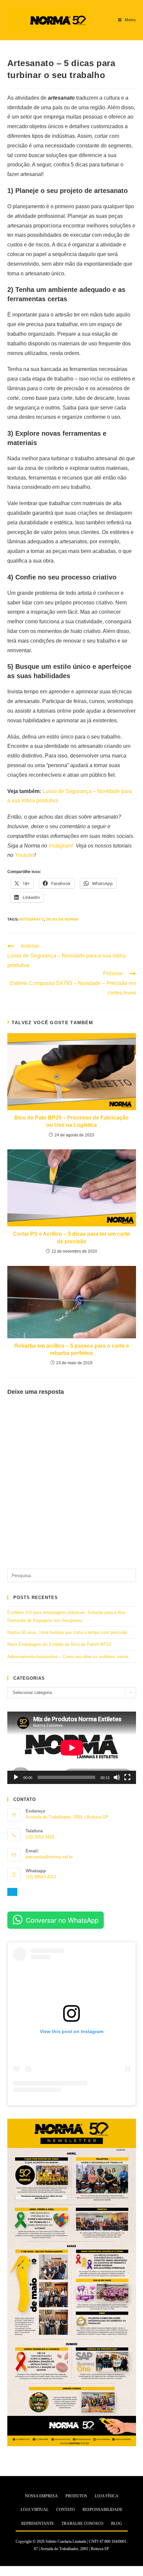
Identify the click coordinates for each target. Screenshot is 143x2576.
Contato (66, 2510)
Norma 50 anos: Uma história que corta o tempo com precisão (67, 1632)
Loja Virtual (35, 2510)
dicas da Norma (62, 919)
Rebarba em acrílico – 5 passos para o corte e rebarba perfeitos (72, 1349)
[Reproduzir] (16, 1777)
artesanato (31, 919)
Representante (38, 2524)
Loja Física (107, 2496)
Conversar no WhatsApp (62, 1920)
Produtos (76, 2496)
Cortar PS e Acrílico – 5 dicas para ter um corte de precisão (71, 1238)
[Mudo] (117, 1777)
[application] (72, 1748)
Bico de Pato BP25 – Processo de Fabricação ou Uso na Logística (71, 1121)
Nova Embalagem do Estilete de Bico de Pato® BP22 (59, 1644)
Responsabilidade (102, 2510)
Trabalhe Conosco (82, 2524)
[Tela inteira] (127, 1777)
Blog (117, 2524)
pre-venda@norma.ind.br (49, 1857)
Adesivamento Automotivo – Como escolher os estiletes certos (68, 1657)
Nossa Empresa (41, 2496)
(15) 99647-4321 (41, 1877)
